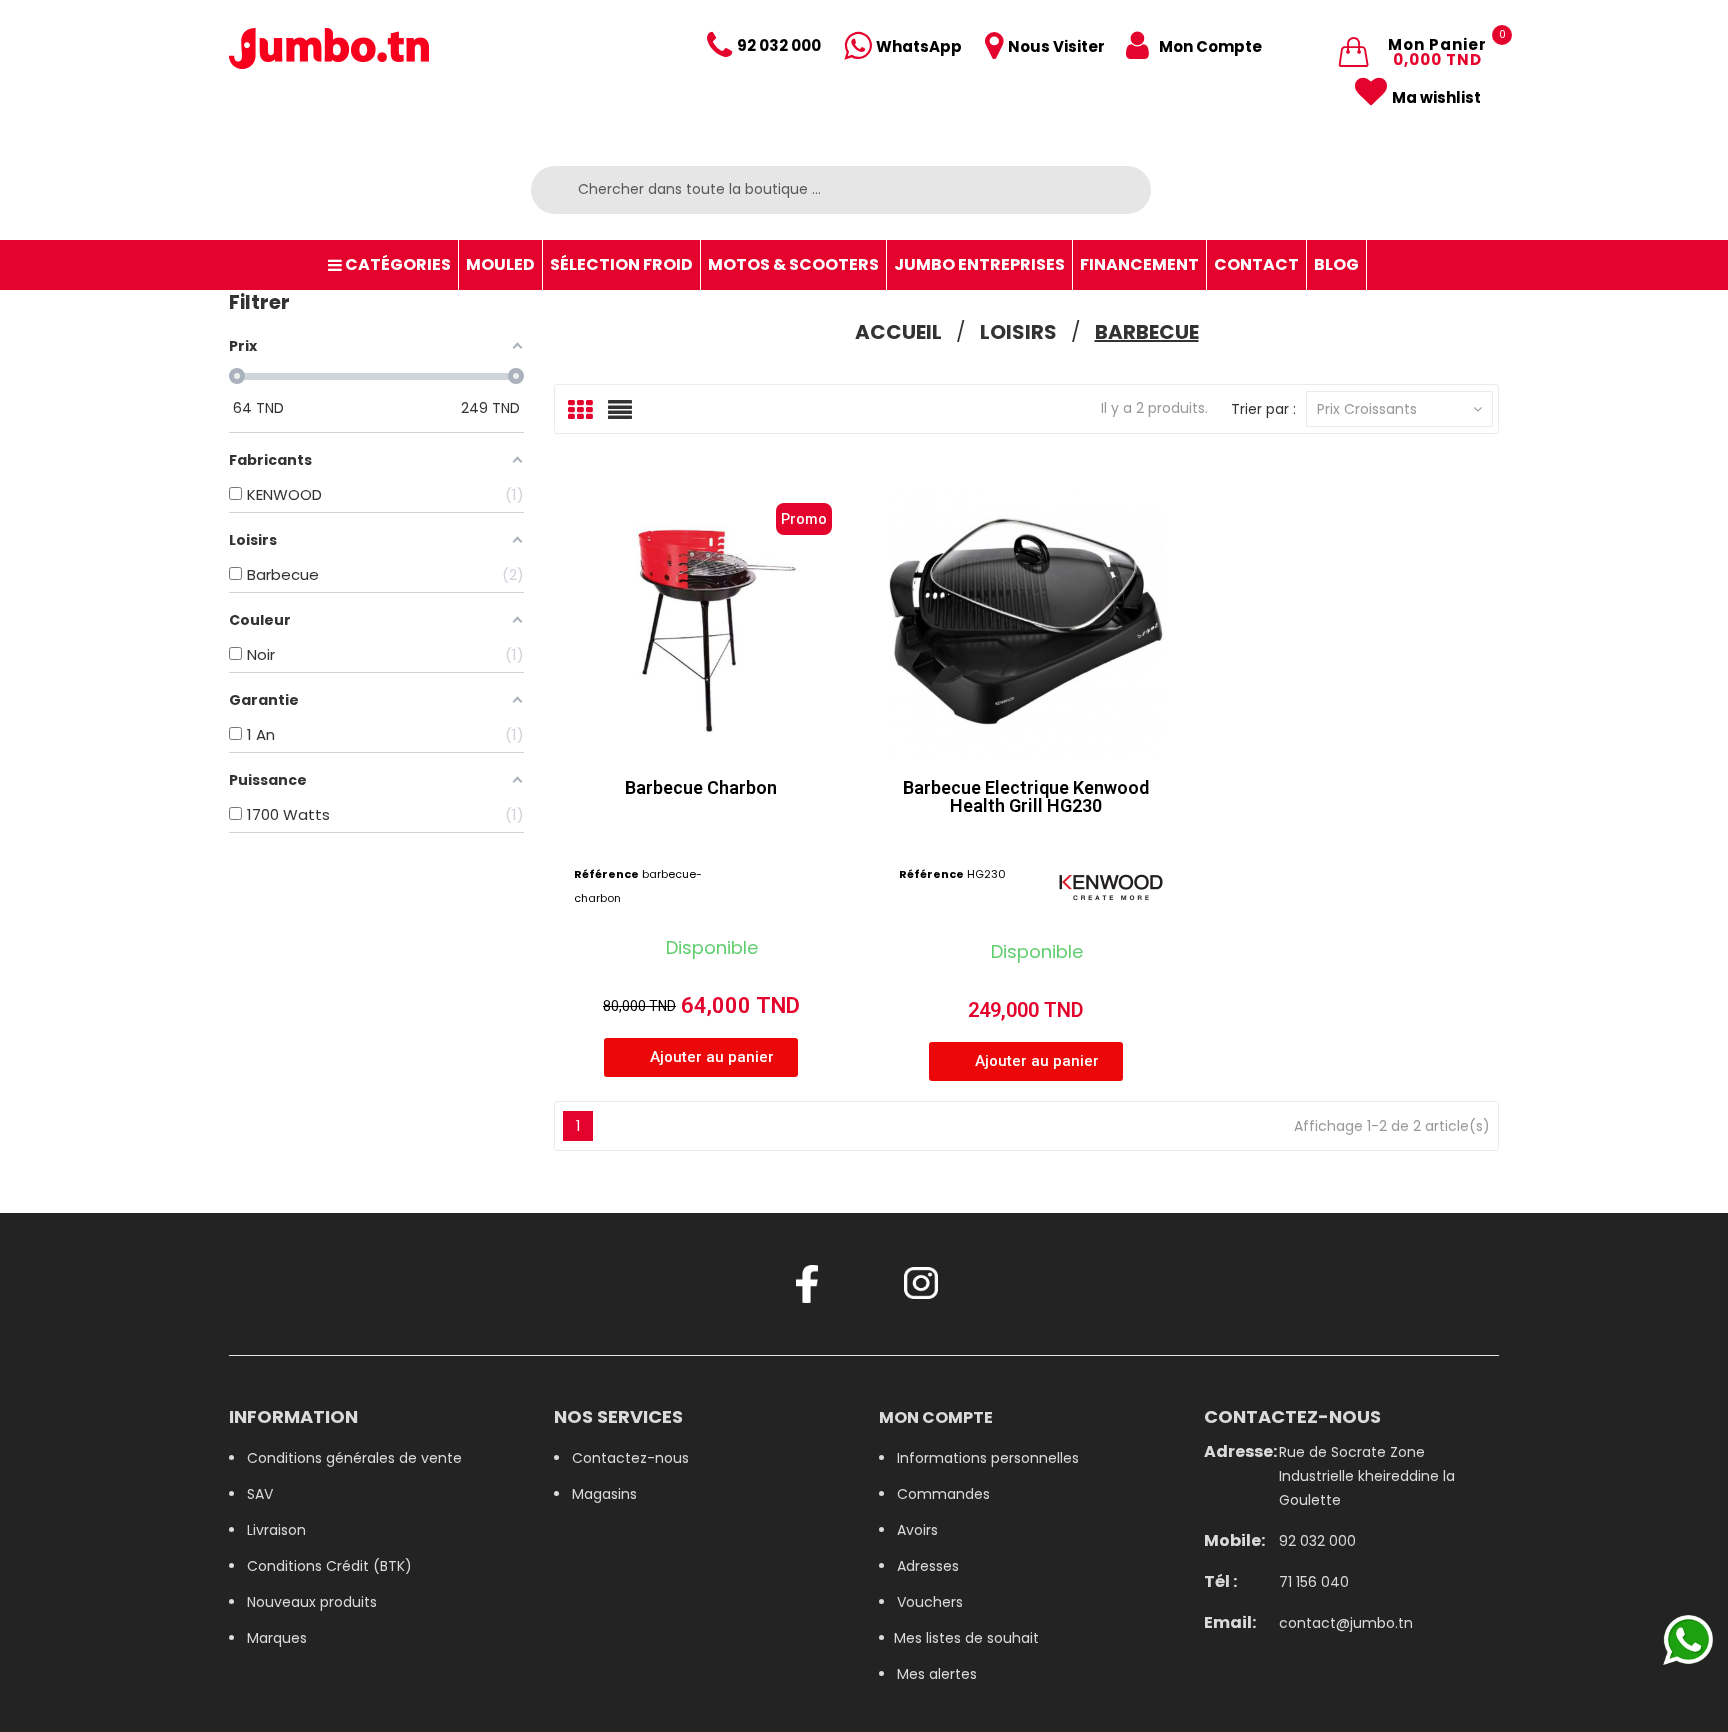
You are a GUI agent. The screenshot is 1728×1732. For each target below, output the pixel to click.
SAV (260, 1494)
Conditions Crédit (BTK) (329, 1566)
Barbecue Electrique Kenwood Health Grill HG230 (1026, 796)
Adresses (928, 1566)
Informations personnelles (988, 1458)
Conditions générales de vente (354, 1458)
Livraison (276, 1530)
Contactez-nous (630, 1458)
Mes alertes (937, 1674)
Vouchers (930, 1602)
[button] (701, 1057)
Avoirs (917, 1530)
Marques (277, 1638)
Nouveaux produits (312, 1602)
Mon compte (936, 1417)
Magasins (604, 1494)
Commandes (943, 1494)
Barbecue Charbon (701, 787)
